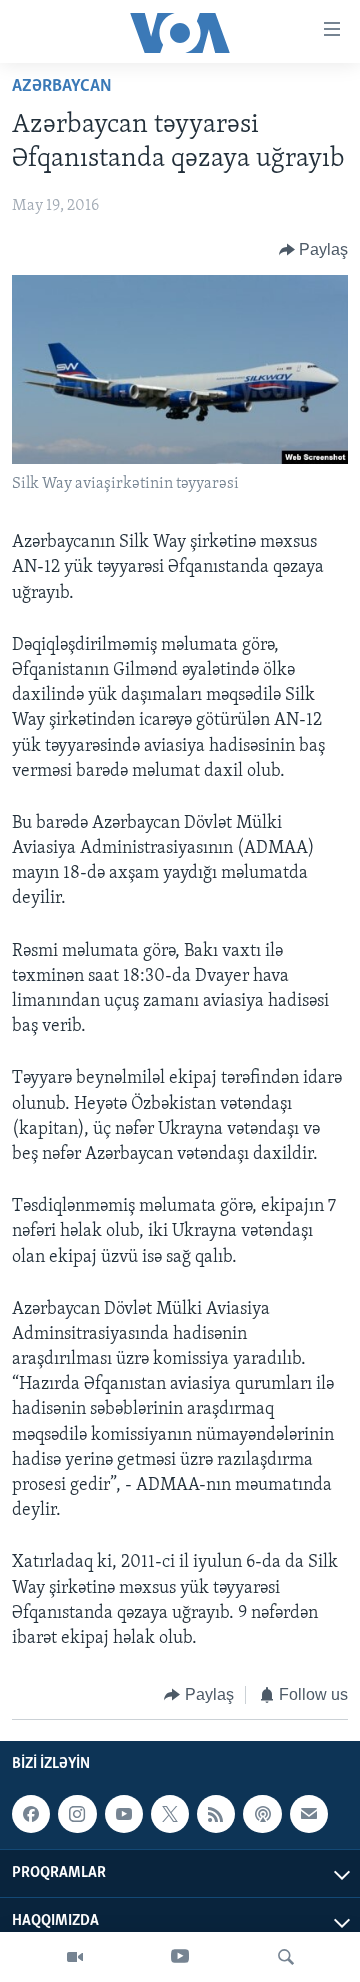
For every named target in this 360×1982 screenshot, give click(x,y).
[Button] (314, 250)
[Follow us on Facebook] (31, 1814)
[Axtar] (286, 1957)
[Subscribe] (309, 1814)
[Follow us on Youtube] (124, 1814)
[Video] (75, 1957)
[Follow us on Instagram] (77, 1814)
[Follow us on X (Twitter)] (170, 1814)
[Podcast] (262, 1814)
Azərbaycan (62, 87)
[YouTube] (180, 1957)
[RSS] (216, 1814)
